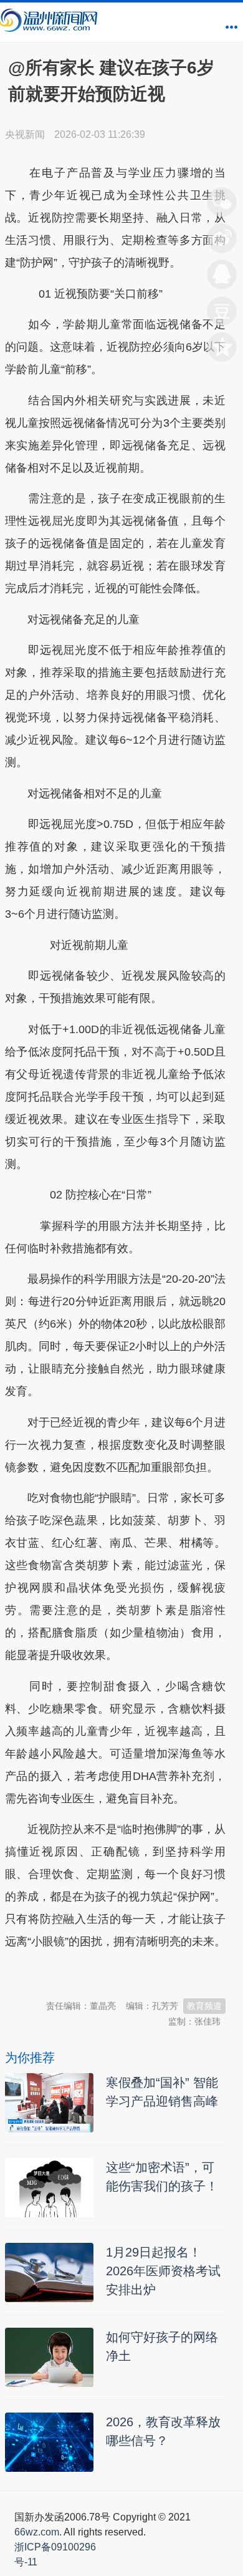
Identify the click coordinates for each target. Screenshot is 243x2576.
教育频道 (204, 2006)
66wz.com (37, 2532)
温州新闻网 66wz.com (116, 1973)
